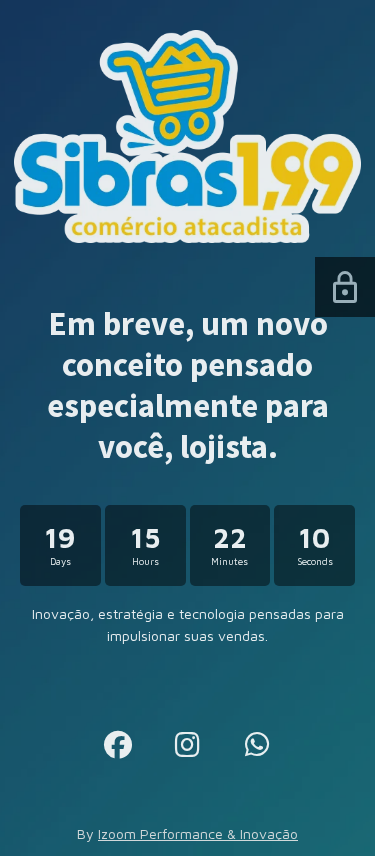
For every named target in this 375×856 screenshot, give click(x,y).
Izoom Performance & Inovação (198, 833)
